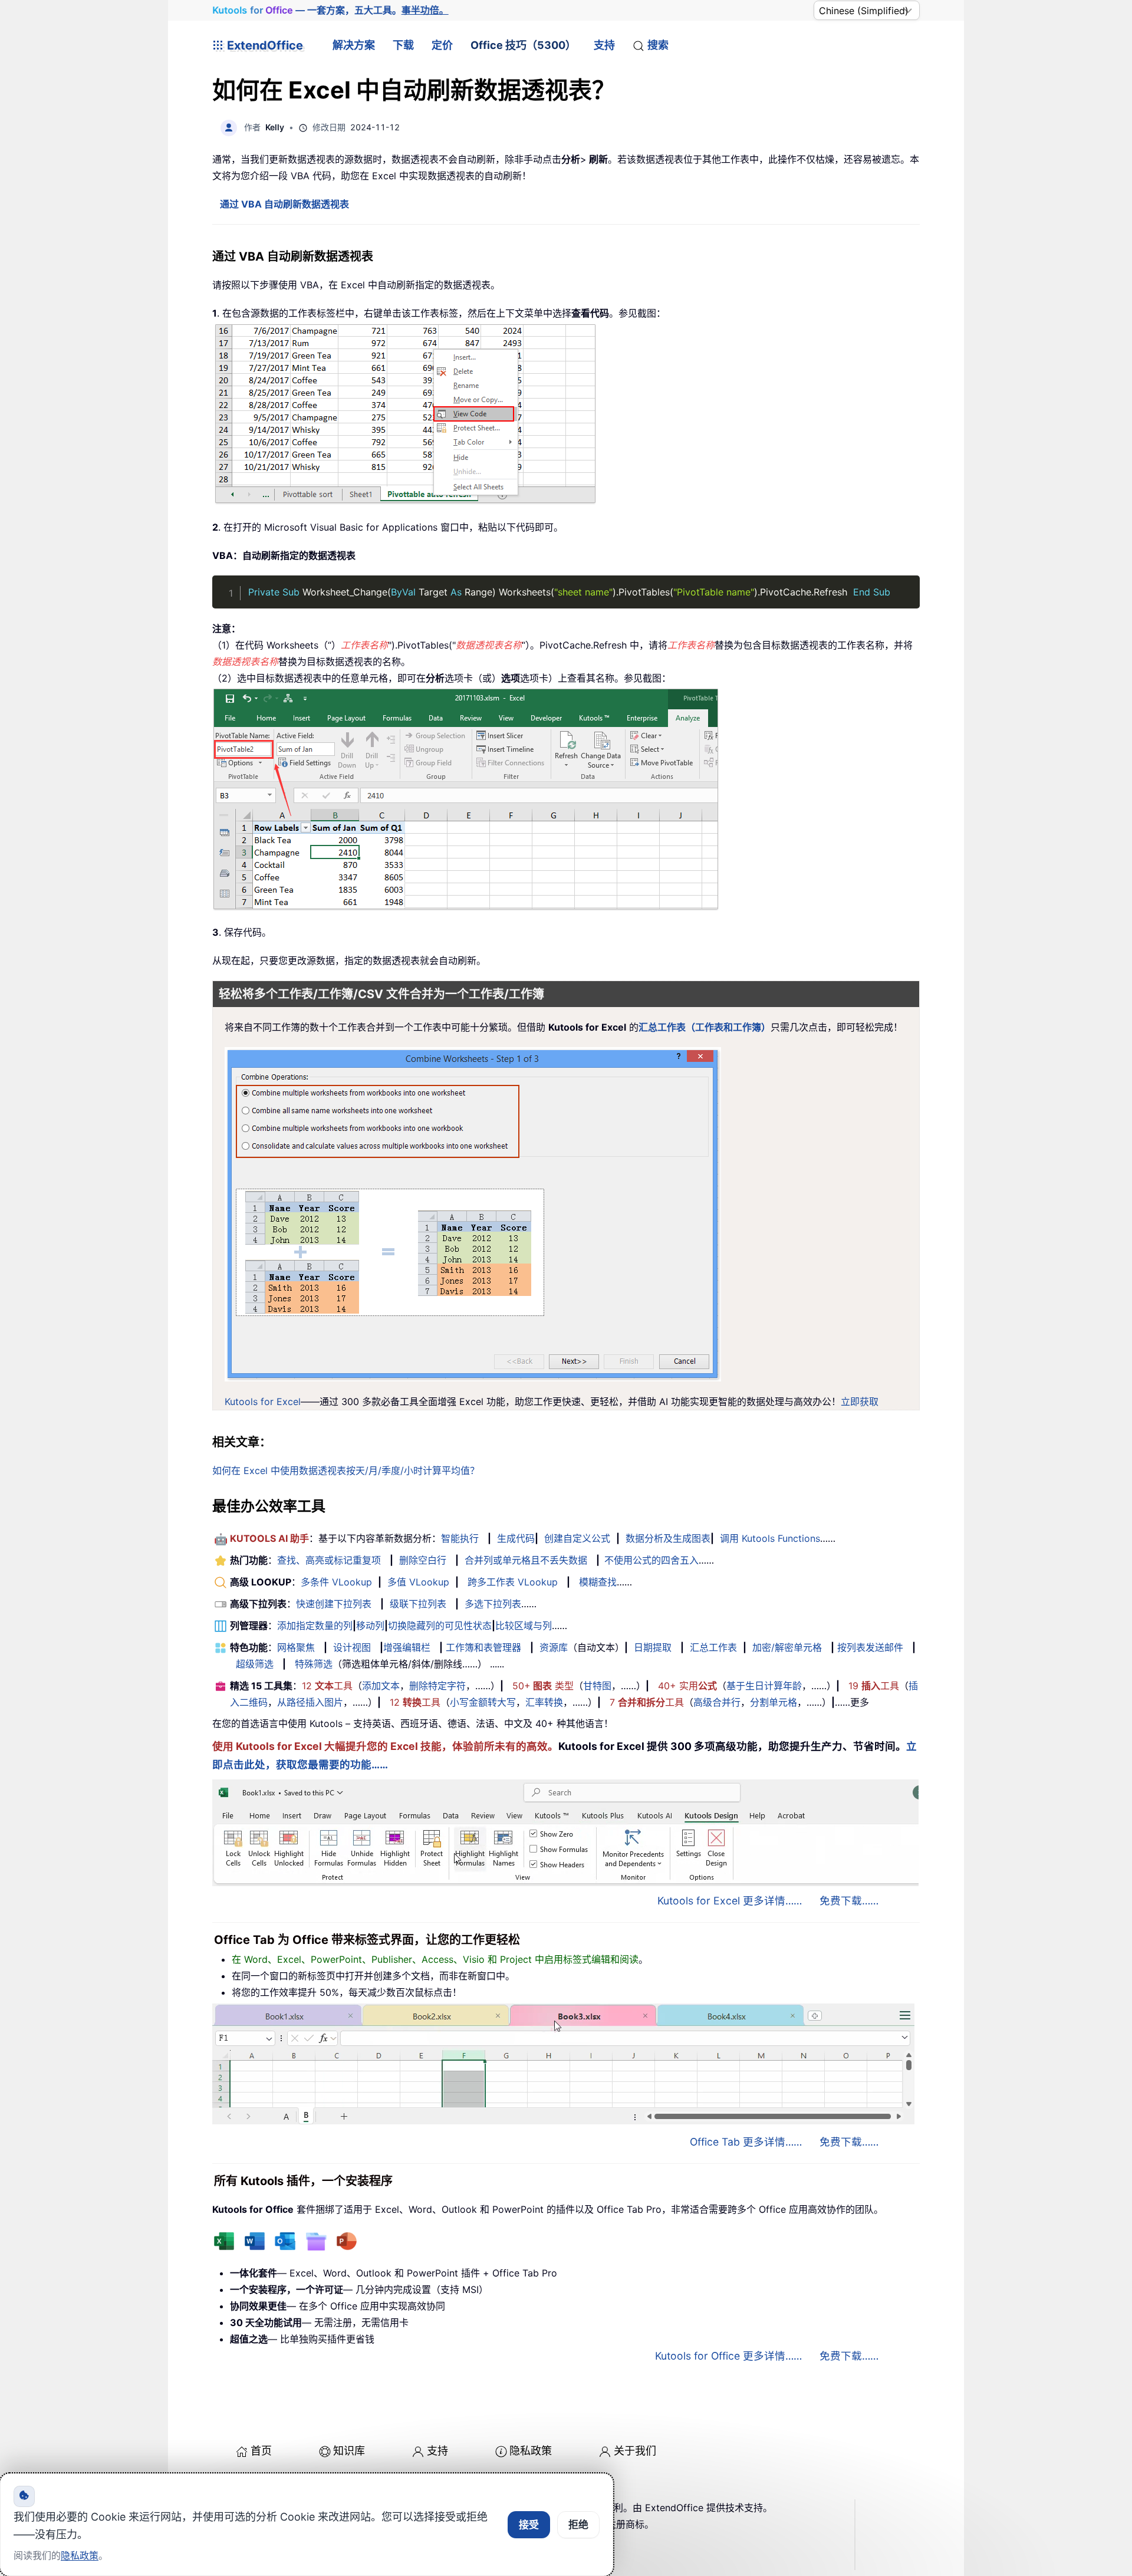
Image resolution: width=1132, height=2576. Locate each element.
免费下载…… (849, 1901)
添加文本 (381, 1686)
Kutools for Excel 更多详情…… (730, 1901)
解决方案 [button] (354, 45)
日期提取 (653, 1647)
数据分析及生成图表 (668, 1538)
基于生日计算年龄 (764, 1686)
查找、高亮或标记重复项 (329, 1560)
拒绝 (578, 2525)
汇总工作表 (713, 1647)
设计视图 (352, 1647)
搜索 (658, 45)
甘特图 (597, 1686)
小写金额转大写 (483, 1702)
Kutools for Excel (263, 1401)
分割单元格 (774, 1702)
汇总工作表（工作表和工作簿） (705, 1027)
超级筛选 (255, 1664)
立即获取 (860, 1401)
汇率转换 (544, 1702)
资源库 (554, 1647)
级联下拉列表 (418, 1604)
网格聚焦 (296, 1647)
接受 (529, 2525)
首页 (261, 2451)
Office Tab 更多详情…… (746, 2142)
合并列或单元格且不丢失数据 (526, 1560)
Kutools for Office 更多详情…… (728, 2356)
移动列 (370, 1626)
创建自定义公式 (577, 1538)
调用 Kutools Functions (770, 1538)
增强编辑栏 (407, 1647)
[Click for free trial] (473, 1213)
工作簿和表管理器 (483, 1647)
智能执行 (460, 1538)
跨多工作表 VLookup (513, 1582)
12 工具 (327, 1686)
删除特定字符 (437, 1686)
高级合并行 (717, 1702)
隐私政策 (531, 2451)
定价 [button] (442, 45)
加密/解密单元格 (787, 1647)
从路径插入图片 (310, 1702)
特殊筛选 (314, 1664)
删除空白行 (423, 1560)
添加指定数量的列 (315, 1626)
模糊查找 (598, 1582)
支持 (604, 45)
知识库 (349, 2451)
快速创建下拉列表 (334, 1604)
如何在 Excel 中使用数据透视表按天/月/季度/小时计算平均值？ (346, 1470)
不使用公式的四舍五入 (651, 1560)
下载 (403, 45)
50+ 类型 (543, 1686)
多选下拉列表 (493, 1604)
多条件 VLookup (336, 1582)
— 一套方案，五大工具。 (330, 10)
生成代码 (516, 1538)
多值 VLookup (418, 1582)
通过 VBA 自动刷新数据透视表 (284, 204)
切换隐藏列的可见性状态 (440, 1626)
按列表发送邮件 (870, 1647)
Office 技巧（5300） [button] (523, 45)
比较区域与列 (524, 1626)
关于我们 (635, 2451)
